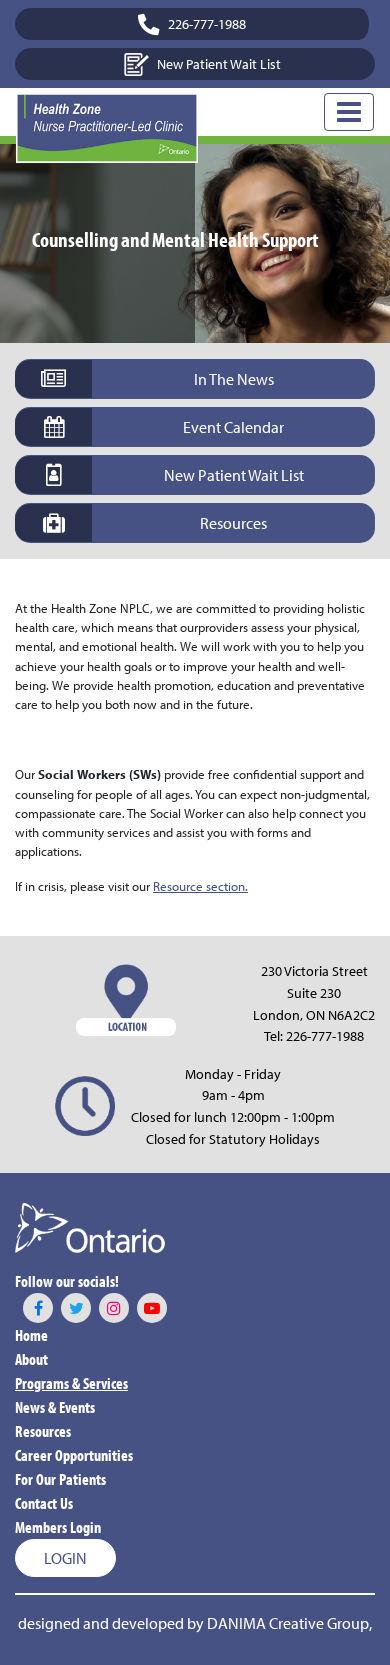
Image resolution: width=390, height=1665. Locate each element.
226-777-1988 (325, 1035)
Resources (43, 1431)
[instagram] (114, 1308)
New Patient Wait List (219, 63)
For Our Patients (60, 1479)
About (31, 1359)
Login (65, 1558)
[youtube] (152, 1308)
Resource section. (200, 886)
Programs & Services (71, 1383)
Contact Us (44, 1503)
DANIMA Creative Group (288, 1623)
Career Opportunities (74, 1455)
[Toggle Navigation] (349, 112)
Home (31, 1335)
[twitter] (76, 1308)
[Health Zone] (107, 128)
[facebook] (38, 1308)
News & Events (55, 1407)
